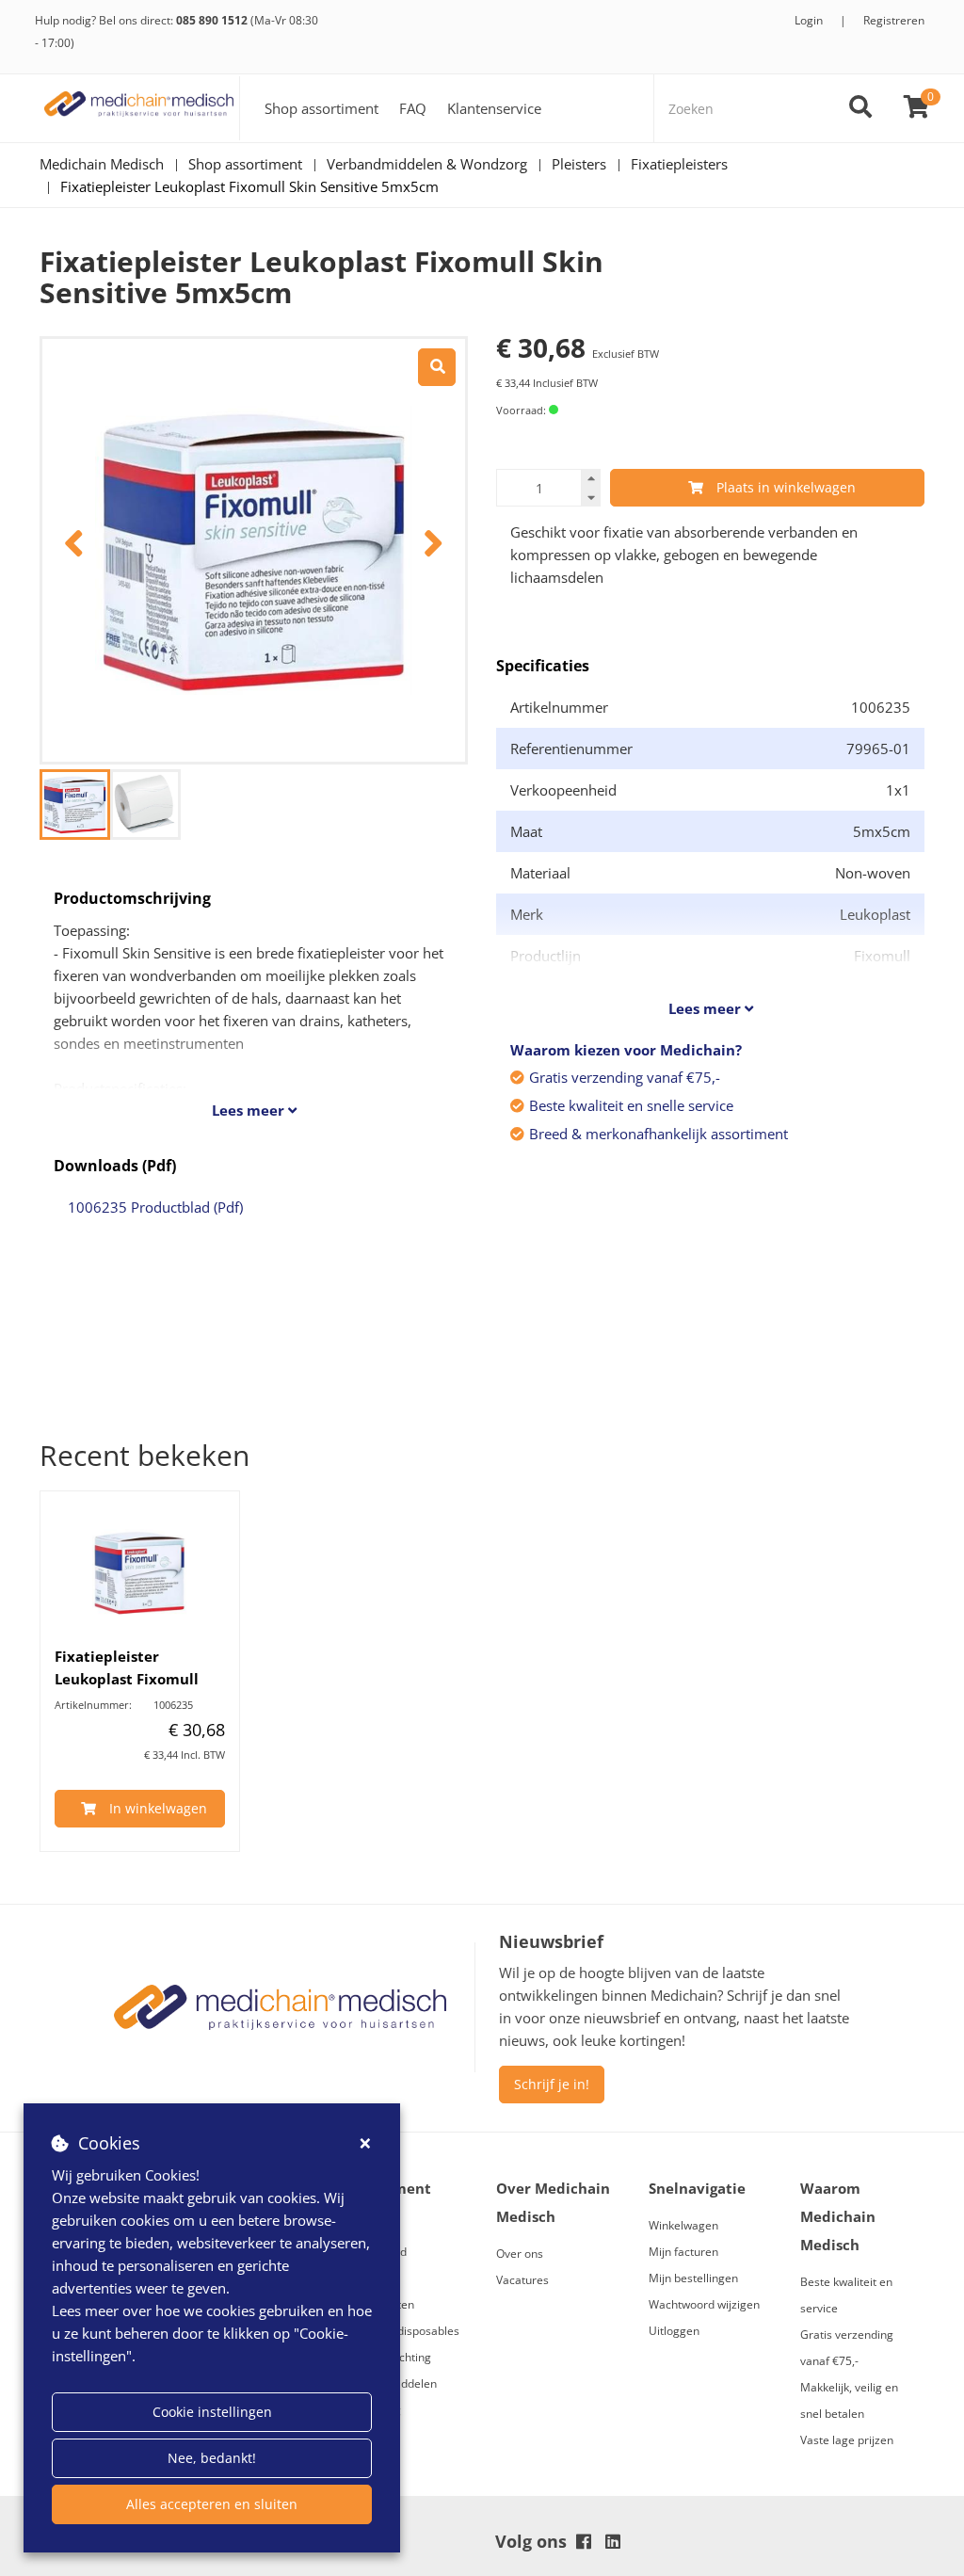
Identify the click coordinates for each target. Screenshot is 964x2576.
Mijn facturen (683, 2252)
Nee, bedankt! (212, 2458)
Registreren (894, 20)
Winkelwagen (683, 2225)
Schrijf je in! (552, 2084)
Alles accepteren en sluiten (212, 2504)
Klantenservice (494, 108)
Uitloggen (674, 2331)
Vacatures (522, 2280)
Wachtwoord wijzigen (704, 2304)
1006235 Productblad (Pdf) (155, 1207)
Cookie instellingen (212, 2412)
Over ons (520, 2254)
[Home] (140, 108)
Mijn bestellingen (693, 2278)
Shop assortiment (321, 108)
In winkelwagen (158, 1808)
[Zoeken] (860, 108)
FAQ (413, 108)
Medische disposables (402, 2331)
